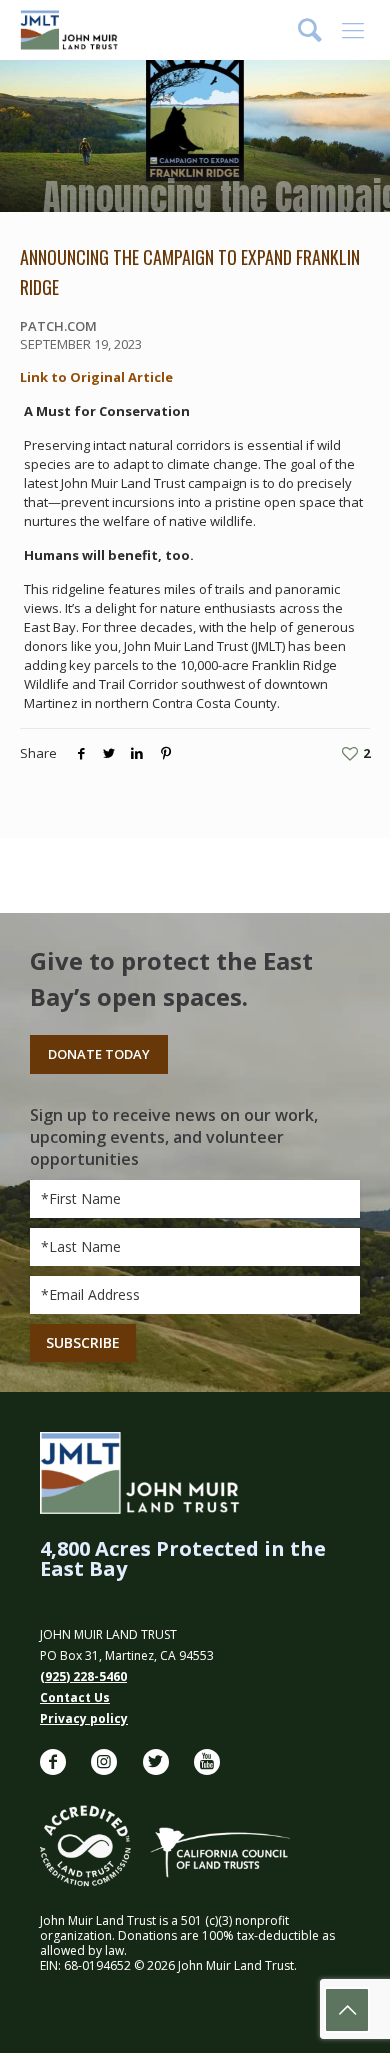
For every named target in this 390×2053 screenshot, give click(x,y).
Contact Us (75, 1697)
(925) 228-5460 (83, 1676)
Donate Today (99, 1054)
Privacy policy (84, 1718)
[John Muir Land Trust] (69, 30)
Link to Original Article (96, 377)
